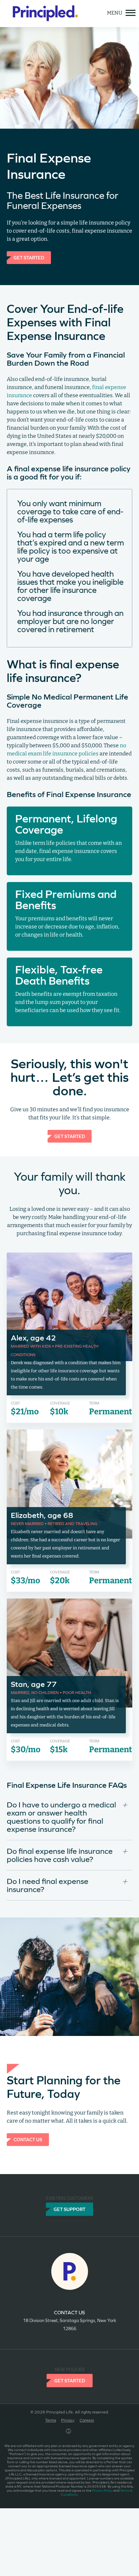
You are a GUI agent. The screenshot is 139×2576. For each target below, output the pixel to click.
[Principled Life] (45, 14)
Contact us (69, 2312)
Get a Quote (27, 116)
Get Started (70, 2381)
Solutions (16, 74)
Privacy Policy (102, 2491)
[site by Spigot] (69, 2432)
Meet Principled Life (31, 88)
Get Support (69, 2209)
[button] (69, 1819)
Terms (51, 2420)
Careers (87, 2420)
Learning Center (26, 102)
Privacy (68, 2420)
